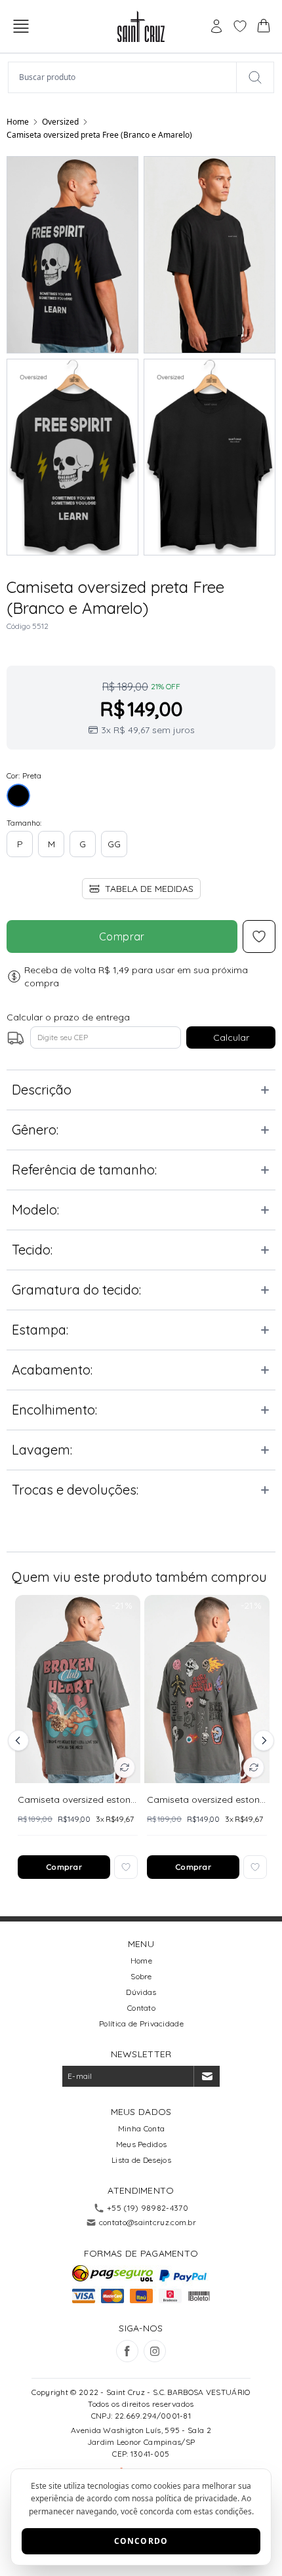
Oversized (60, 122)
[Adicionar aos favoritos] (126, 1867)
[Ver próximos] (262, 1741)
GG (114, 844)
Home (18, 122)
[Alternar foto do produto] (125, 1767)
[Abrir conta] (216, 26)
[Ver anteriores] (20, 1741)
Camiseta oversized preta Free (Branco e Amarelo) (99, 135)
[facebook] (127, 2351)
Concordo (141, 2541)
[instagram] (155, 2351)
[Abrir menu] (21, 26)
